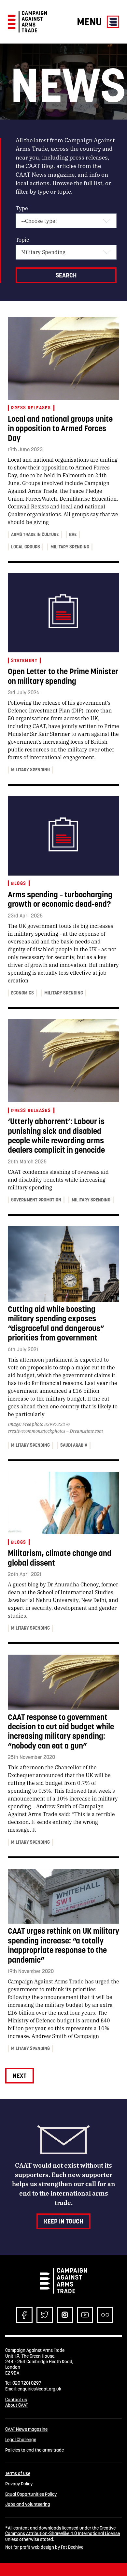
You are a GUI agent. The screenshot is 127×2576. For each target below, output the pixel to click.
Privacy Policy (19, 2484)
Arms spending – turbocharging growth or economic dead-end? (60, 899)
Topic (22, 240)
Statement (24, 660)
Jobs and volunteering (28, 2504)
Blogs (19, 883)
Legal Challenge (21, 2440)
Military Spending (70, 547)
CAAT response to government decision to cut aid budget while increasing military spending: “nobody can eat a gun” (61, 1731)
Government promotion (36, 1200)
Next (20, 2076)
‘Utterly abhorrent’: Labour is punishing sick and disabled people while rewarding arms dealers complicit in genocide (56, 1136)
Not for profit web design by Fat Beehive (44, 2547)
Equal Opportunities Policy (31, 2494)
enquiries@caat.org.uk (39, 2389)
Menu (91, 22)
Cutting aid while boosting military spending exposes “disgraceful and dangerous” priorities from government (56, 1323)
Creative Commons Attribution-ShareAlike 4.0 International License (63, 2531)
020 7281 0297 (27, 2383)
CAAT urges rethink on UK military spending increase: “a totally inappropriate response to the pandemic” (63, 1945)
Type (22, 208)
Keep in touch (63, 2221)
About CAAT (17, 2405)
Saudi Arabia (74, 1445)
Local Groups (26, 547)
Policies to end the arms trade (35, 2450)
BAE (73, 534)
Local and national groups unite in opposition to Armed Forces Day (60, 429)
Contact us (16, 2400)
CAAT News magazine (26, 2429)
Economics (22, 993)
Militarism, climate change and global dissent (60, 1558)
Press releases (31, 408)
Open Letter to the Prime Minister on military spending (63, 676)
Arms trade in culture (35, 534)
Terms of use (18, 2473)
